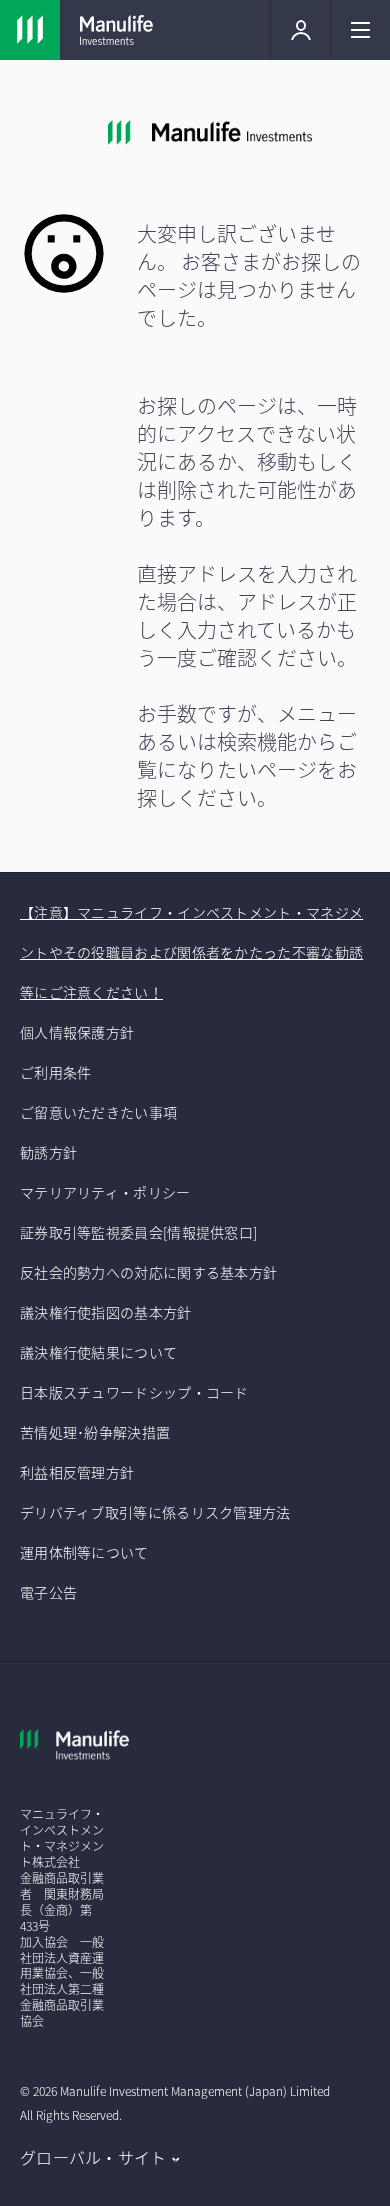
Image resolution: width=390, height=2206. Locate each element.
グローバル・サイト (93, 2157)
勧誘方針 (48, 1152)
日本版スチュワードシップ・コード (134, 1392)
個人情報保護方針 (77, 1032)
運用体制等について (84, 1552)
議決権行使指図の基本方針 (107, 1312)
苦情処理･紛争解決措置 (95, 1432)
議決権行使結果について (98, 1352)
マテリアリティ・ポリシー (105, 1192)
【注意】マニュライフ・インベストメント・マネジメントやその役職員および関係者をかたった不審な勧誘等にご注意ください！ (191, 952)
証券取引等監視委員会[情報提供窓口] (138, 1232)
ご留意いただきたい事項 (100, 1112)
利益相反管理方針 (77, 1472)
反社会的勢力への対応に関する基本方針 (148, 1272)
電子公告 (48, 1592)
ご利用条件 (56, 1072)
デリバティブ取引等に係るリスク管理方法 (155, 1512)
